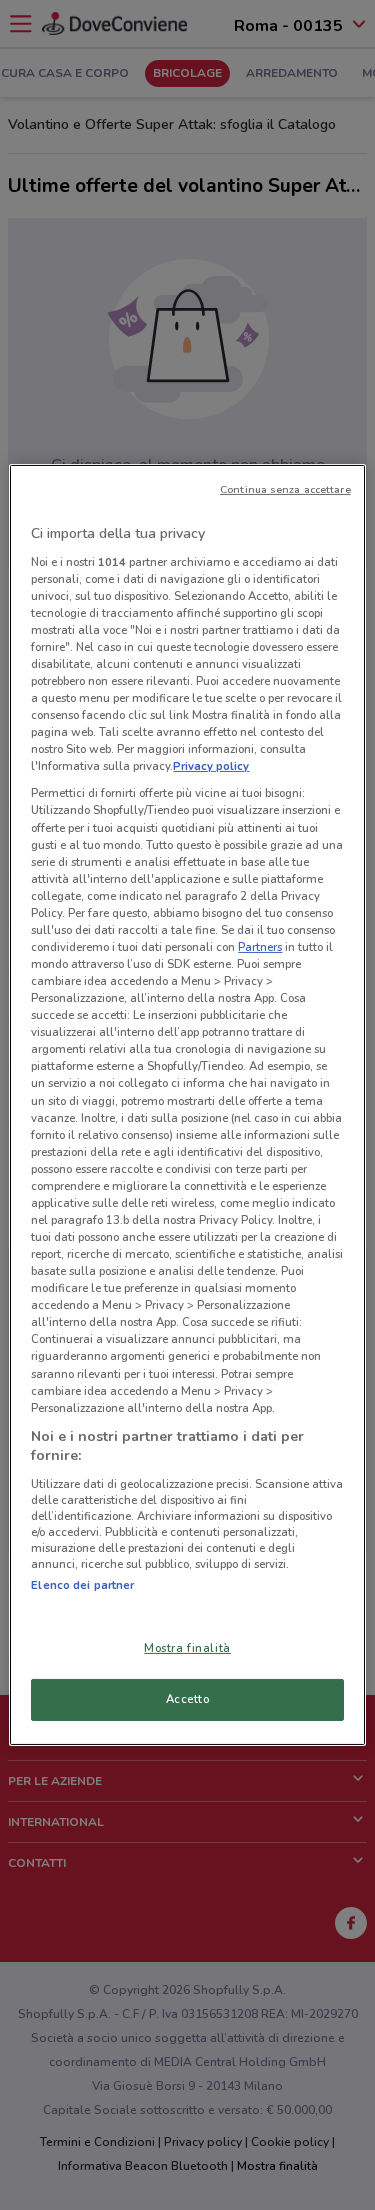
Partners (260, 947)
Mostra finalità (187, 1648)
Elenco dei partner (82, 1585)
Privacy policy (211, 766)
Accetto (188, 1699)
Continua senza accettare (285, 489)
